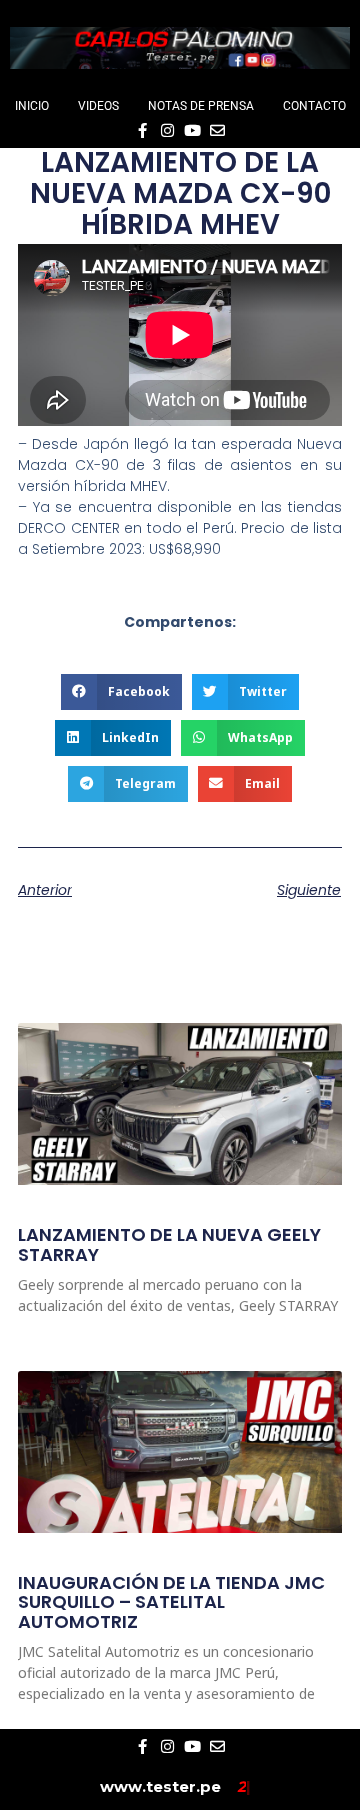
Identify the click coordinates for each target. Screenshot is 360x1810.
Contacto (314, 106)
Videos (98, 106)
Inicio (32, 106)
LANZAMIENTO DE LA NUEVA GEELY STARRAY (169, 1244)
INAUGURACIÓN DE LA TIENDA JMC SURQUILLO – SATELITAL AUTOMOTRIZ (171, 1602)
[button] (121, 692)
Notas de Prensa (201, 106)
